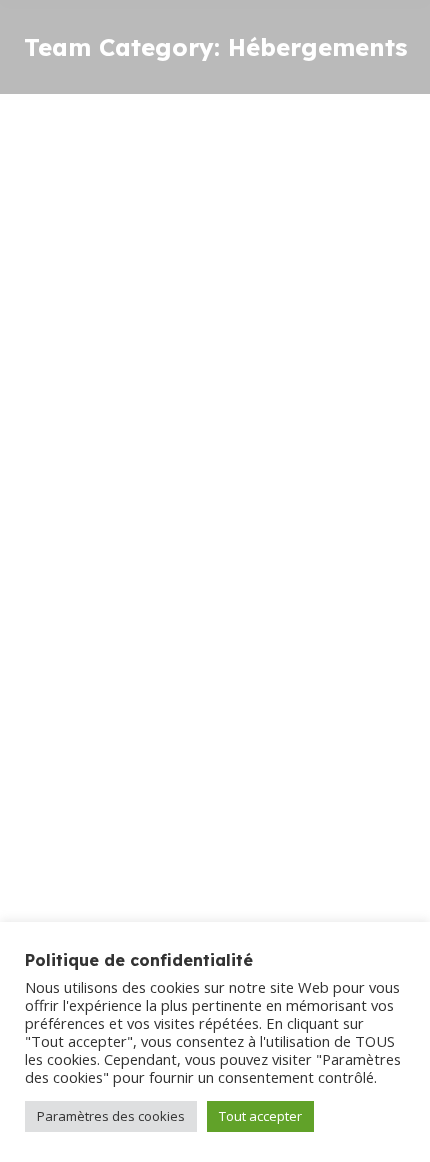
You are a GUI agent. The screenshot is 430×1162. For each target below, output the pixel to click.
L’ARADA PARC (101, 710)
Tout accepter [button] (260, 1116)
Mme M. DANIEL (107, 191)
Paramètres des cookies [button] (111, 1116)
